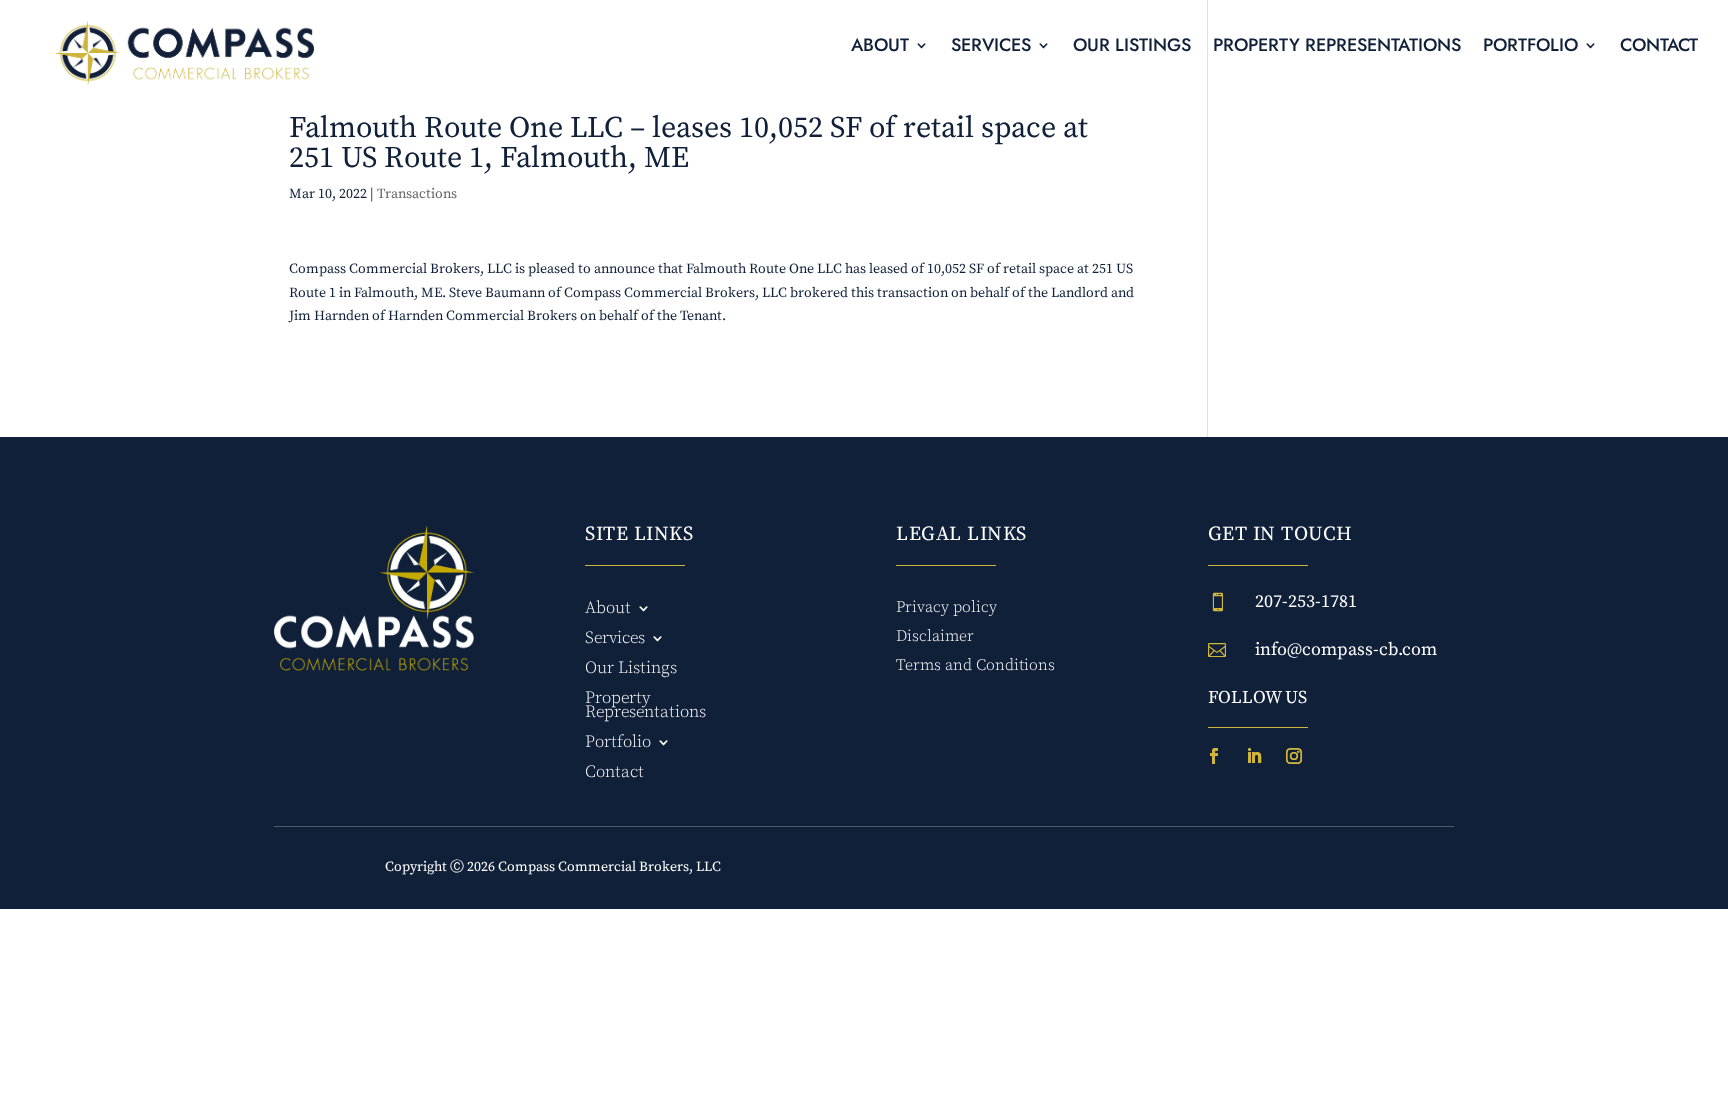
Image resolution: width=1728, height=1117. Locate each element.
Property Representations (1337, 48)
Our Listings (1132, 48)
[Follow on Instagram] (1294, 756)
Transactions (417, 194)
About (880, 48)
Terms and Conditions (975, 665)
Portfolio (1530, 48)
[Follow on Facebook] (1214, 756)
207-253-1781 (1306, 601)
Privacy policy (946, 607)
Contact (1659, 48)
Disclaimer (935, 636)
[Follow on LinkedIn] (1254, 756)
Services (991, 48)
